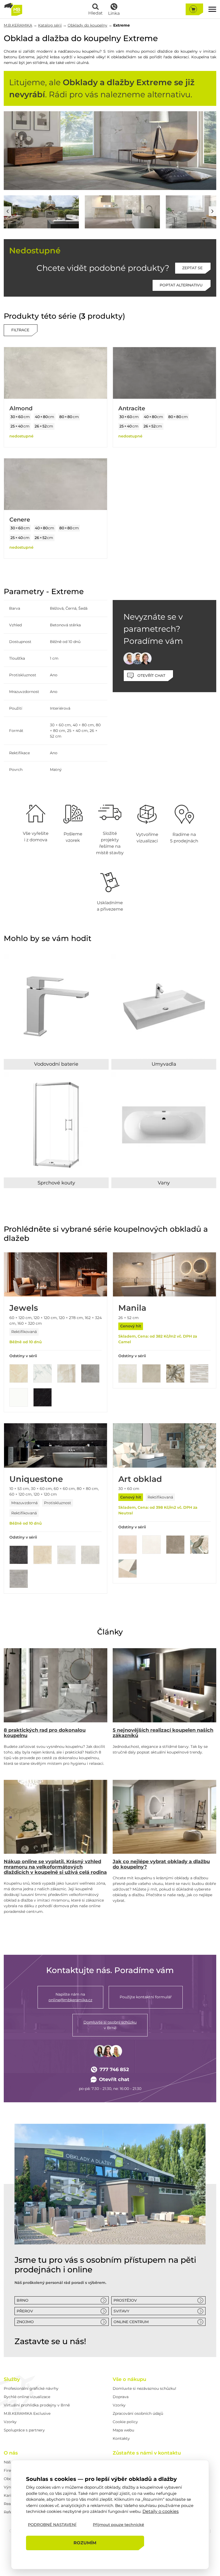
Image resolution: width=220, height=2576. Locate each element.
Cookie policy (125, 2422)
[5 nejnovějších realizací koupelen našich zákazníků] (164, 1685)
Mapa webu (123, 2430)
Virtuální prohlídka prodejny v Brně (37, 2405)
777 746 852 (114, 2070)
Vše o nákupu (129, 2379)
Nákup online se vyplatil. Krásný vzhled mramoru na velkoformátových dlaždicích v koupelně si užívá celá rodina (55, 1867)
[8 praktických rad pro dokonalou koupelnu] (56, 1685)
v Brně (110, 2025)
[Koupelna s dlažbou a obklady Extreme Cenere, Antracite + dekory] (41, 212)
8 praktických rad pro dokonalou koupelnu (45, 1733)
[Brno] (110, 2184)
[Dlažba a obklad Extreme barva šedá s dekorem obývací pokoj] (110, 151)
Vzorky (10, 2422)
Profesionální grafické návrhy (31, 2388)
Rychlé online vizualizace (27, 2397)
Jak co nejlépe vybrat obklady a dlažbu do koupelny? (161, 1864)
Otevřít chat (114, 2079)
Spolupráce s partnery (24, 2430)
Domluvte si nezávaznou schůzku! (144, 2388)
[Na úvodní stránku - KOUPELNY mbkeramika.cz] (13, 9)
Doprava (121, 2397)
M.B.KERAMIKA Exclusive (27, 2413)
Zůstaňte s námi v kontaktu (147, 2453)
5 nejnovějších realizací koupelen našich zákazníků (163, 1733)
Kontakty (121, 2438)
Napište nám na (70, 1997)
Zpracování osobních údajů (138, 2413)
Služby (12, 2379)
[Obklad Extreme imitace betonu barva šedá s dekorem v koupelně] (122, 212)
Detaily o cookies (161, 2511)
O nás (11, 2453)
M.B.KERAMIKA (18, 25)
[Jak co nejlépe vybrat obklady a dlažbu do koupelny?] (164, 1817)
